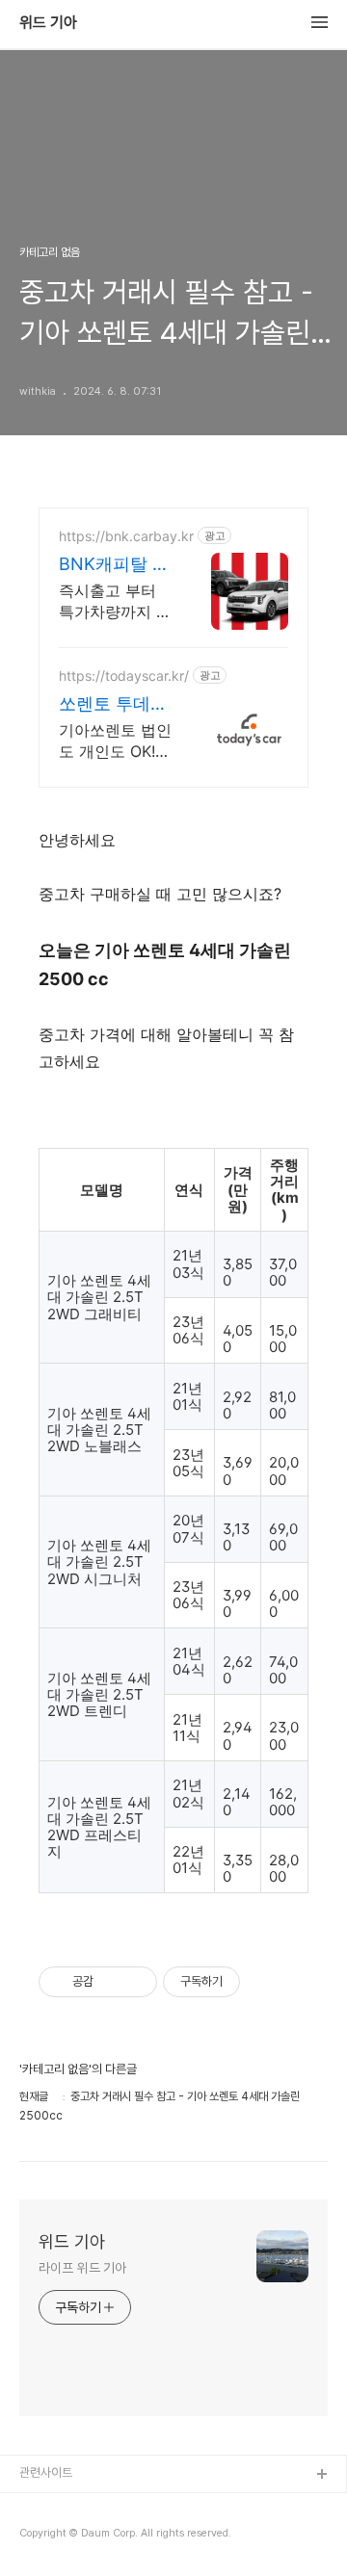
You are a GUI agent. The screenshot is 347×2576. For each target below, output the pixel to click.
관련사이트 (46, 2472)
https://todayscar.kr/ (124, 676)
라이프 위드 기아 (82, 2268)
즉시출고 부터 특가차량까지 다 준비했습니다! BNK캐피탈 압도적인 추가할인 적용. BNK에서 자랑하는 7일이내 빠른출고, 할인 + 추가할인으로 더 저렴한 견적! (115, 601)
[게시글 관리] (135, 1982)
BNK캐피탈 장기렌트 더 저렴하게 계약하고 (116, 565)
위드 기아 (48, 23)
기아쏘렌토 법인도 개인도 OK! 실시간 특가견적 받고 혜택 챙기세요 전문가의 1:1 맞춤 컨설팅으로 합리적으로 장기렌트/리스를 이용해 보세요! (116, 741)
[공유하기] (111, 1982)
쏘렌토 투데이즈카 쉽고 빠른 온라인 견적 (116, 704)
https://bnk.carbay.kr (126, 536)
